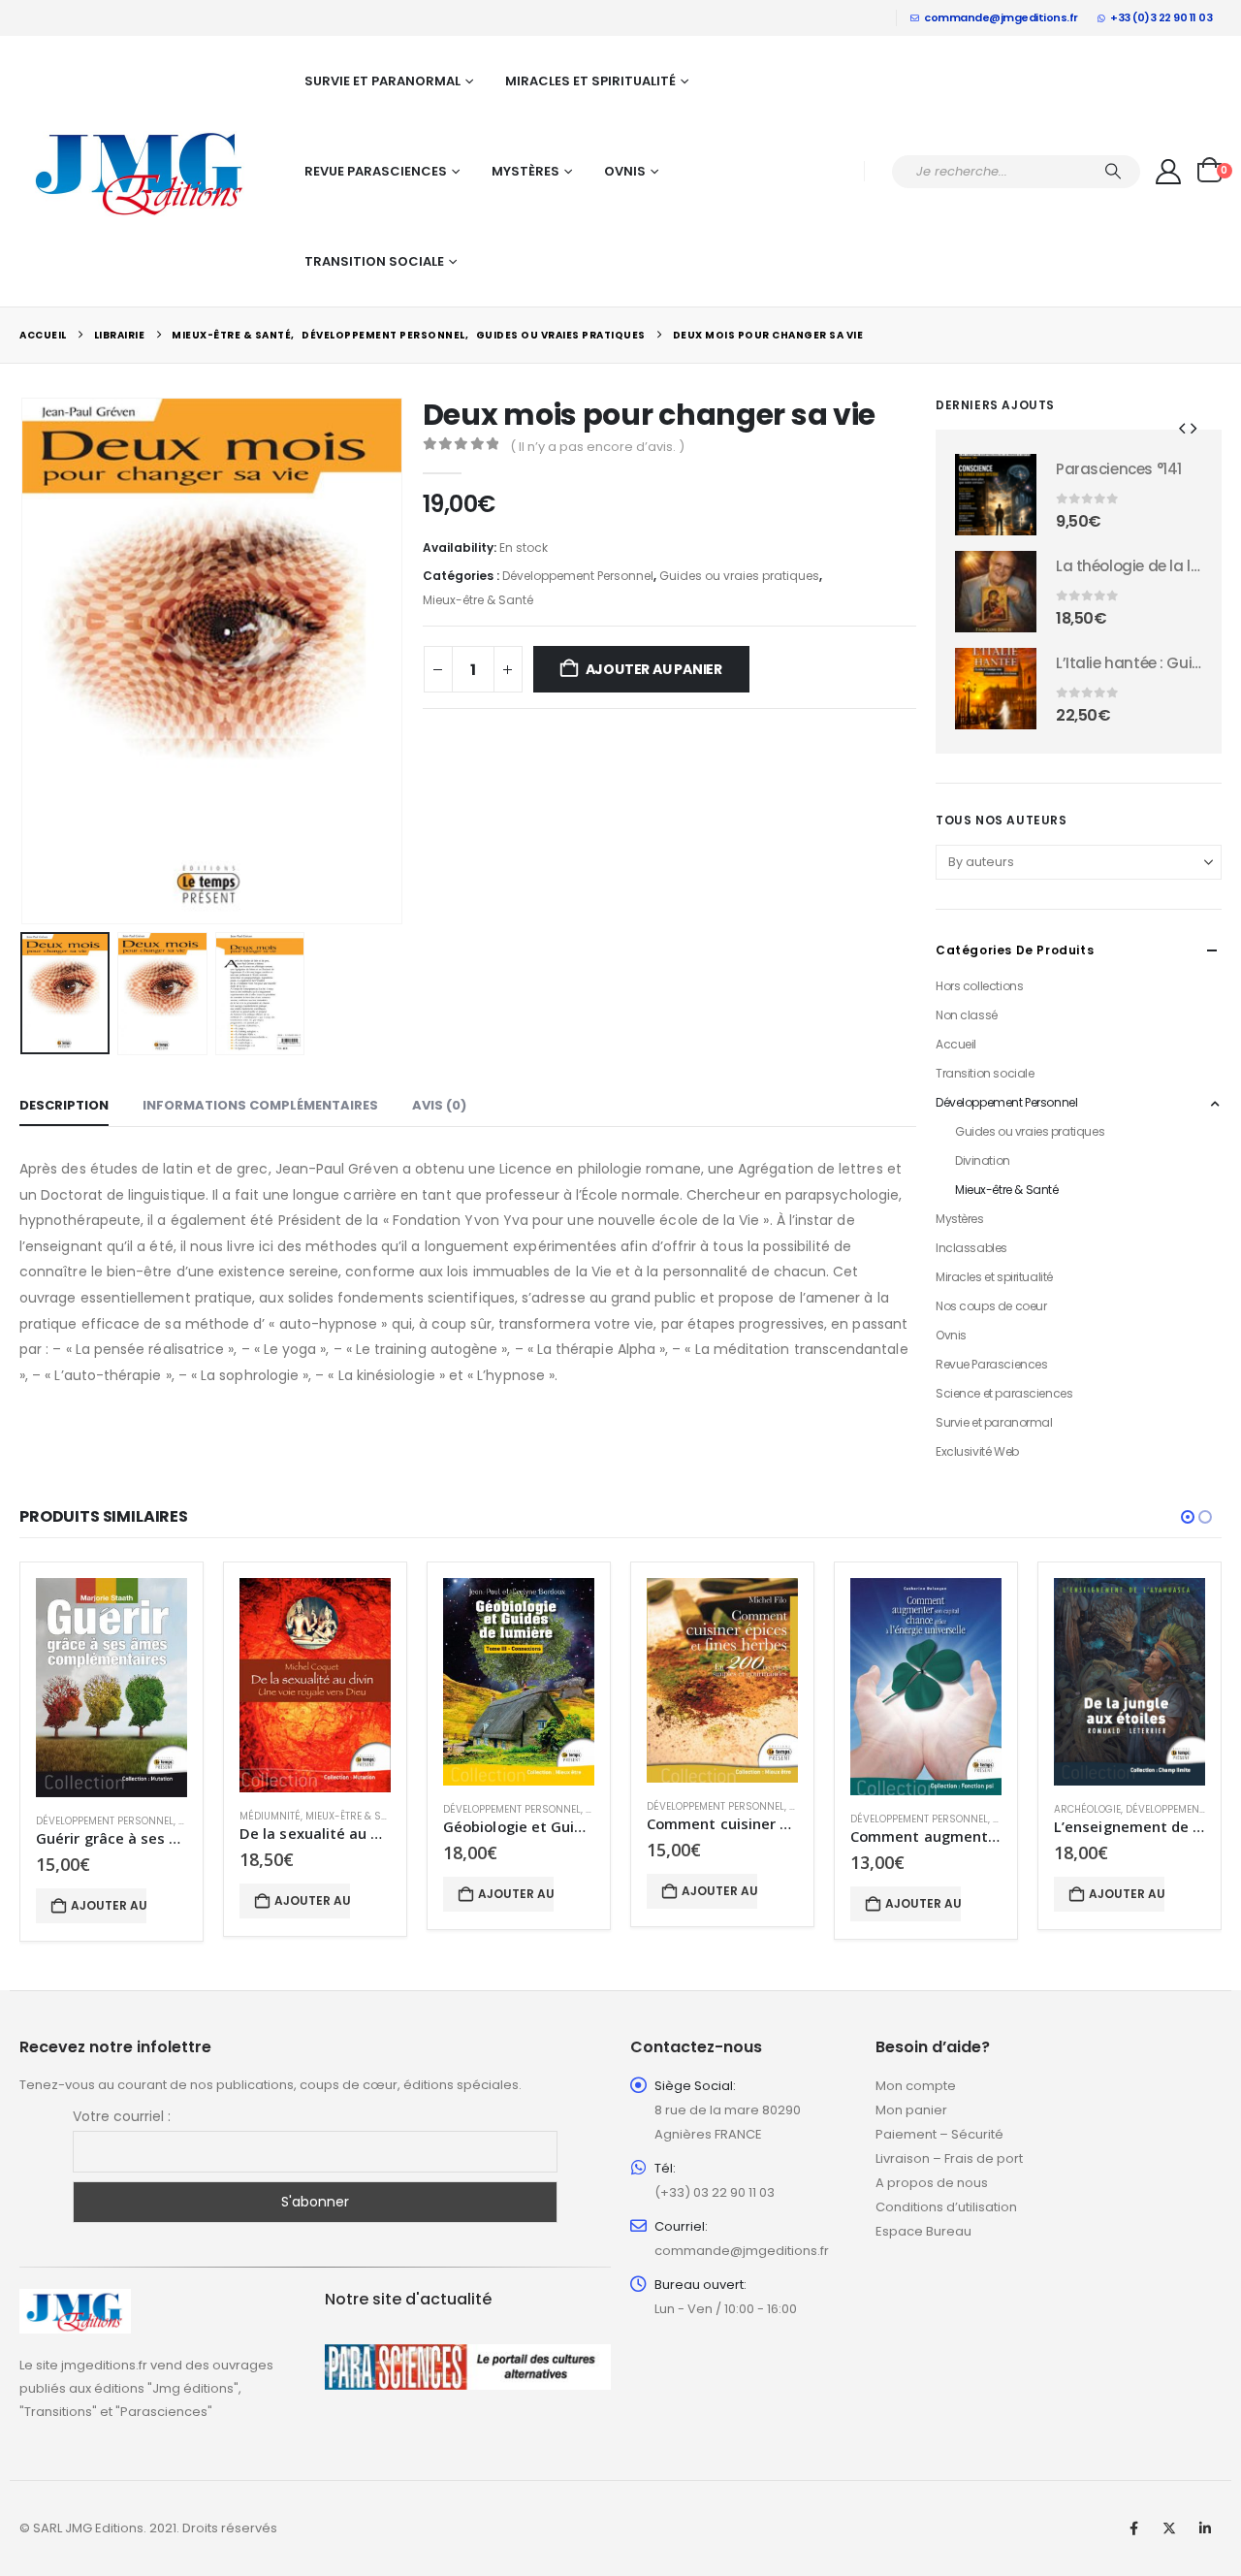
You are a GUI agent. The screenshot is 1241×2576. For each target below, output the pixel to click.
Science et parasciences (1004, 1393)
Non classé (967, 1015)
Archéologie (1087, 1809)
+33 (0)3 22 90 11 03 (1161, 17)
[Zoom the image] (75, 2300)
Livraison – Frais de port (949, 2158)
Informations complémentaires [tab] (260, 1105)
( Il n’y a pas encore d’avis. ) (597, 447)
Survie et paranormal (382, 81)
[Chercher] (1113, 172)
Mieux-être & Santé (478, 600)
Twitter (1169, 2528)
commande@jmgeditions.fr (1001, 17)
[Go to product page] (996, 495)
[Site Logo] (141, 172)
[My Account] (1169, 172)
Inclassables (971, 1248)
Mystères (525, 171)
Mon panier (911, 2110)
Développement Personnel (578, 576)
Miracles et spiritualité (590, 81)
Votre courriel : (122, 2116)
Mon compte (916, 2086)
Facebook (1133, 2528)
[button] (24, 661)
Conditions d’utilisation (946, 2207)
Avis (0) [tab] (439, 1105)
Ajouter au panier (654, 669)
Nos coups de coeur (991, 1306)
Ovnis (625, 171)
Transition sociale (374, 261)
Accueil (956, 1044)
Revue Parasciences (376, 171)
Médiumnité (270, 1816)
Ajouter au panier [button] (109, 1905)
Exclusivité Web (977, 1451)
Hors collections (979, 986)
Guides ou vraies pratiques (739, 576)
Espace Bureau (923, 2231)
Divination (983, 1160)
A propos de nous (932, 2183)
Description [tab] (64, 1105)
